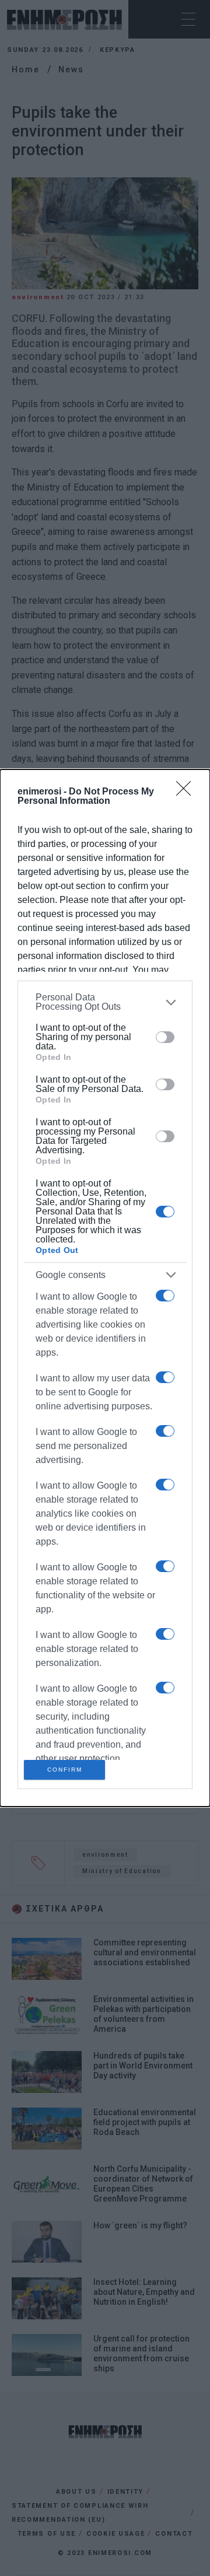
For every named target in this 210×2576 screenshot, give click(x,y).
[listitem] (105, 1002)
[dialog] (105, 1288)
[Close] (187, 792)
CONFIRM (65, 1770)
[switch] (165, 1037)
